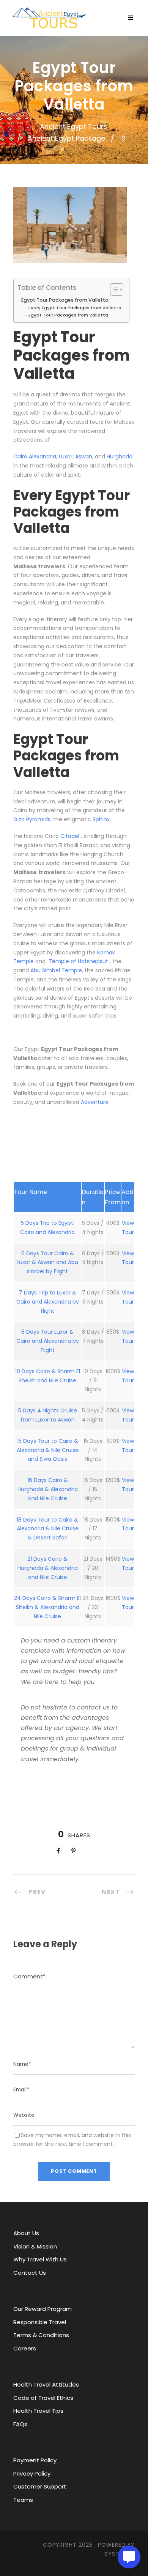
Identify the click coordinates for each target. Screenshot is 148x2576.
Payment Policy (35, 2460)
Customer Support (40, 2486)
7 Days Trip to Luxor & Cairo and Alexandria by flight (48, 1302)
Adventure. (95, 1102)
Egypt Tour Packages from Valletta (65, 300)
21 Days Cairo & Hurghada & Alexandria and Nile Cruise (48, 1568)
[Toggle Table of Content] (113, 289)
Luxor (66, 456)
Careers (25, 2348)
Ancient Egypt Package (66, 138)
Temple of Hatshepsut (78, 961)
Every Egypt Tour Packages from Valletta (75, 308)
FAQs (20, 2424)
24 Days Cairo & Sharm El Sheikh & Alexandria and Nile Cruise (47, 1607)
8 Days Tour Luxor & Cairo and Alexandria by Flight (48, 1341)
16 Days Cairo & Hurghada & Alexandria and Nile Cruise (48, 1489)
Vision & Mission (35, 2246)
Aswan (84, 456)
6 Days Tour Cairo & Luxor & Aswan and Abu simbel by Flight (47, 1263)
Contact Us (30, 2273)
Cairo (21, 456)
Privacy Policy (32, 2473)
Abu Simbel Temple (56, 970)
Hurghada (120, 456)
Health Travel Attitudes (46, 2384)
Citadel (71, 836)
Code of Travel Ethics (43, 2398)
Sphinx (101, 819)
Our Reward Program (43, 2309)
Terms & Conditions (41, 2335)
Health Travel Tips (38, 2411)
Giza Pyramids (32, 819)
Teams (23, 2500)
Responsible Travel (40, 2322)
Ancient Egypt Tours (74, 126)
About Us (26, 2233)
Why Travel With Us (40, 2259)
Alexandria (43, 456)
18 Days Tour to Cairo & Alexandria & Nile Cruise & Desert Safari (48, 1529)
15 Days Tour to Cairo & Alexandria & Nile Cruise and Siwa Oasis (48, 1450)
